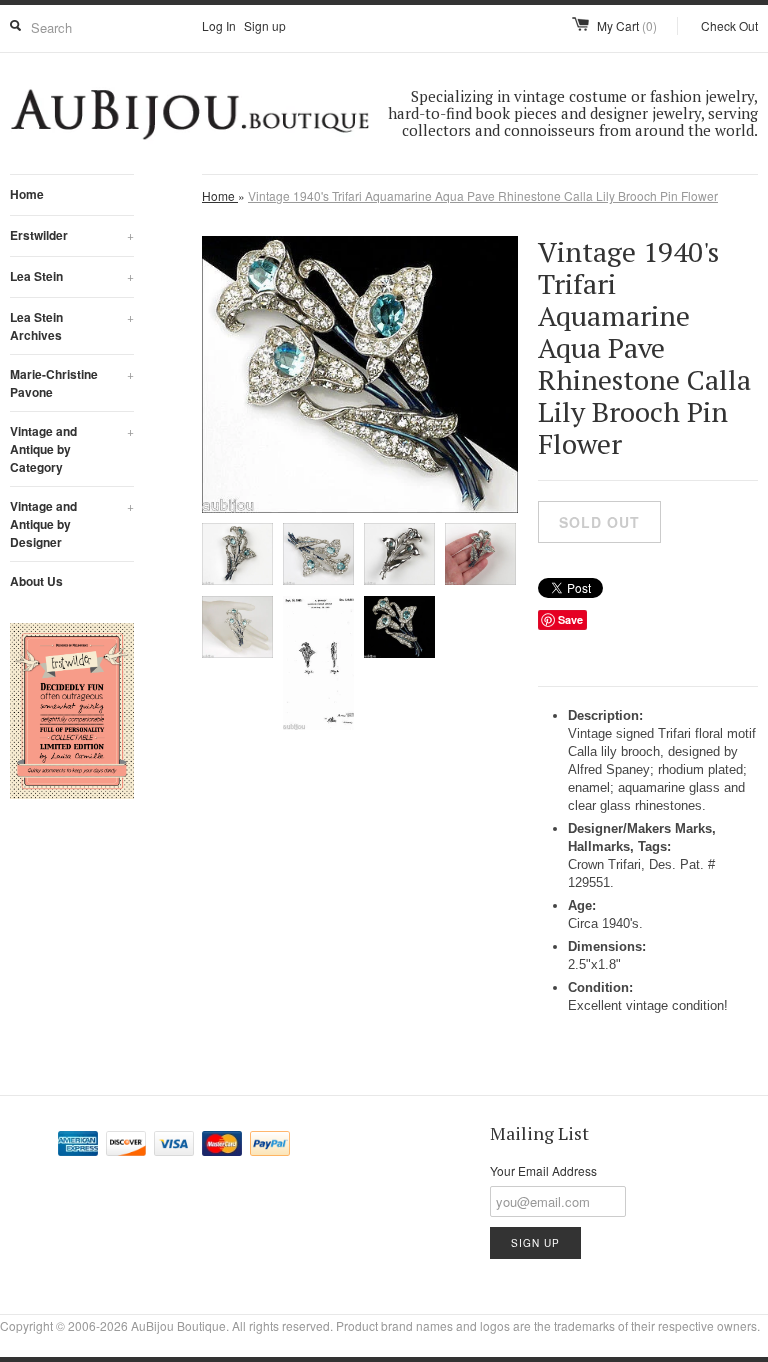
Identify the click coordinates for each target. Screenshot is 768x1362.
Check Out (729, 25)
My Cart (627, 25)
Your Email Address (543, 1170)
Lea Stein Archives (72, 326)
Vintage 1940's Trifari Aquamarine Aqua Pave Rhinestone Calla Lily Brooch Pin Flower (483, 195)
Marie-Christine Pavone (72, 383)
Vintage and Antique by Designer (72, 524)
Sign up (265, 25)
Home (27, 194)
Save (570, 619)
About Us (36, 581)
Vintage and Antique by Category (72, 449)
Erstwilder (72, 235)
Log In (219, 25)
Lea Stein (72, 276)
